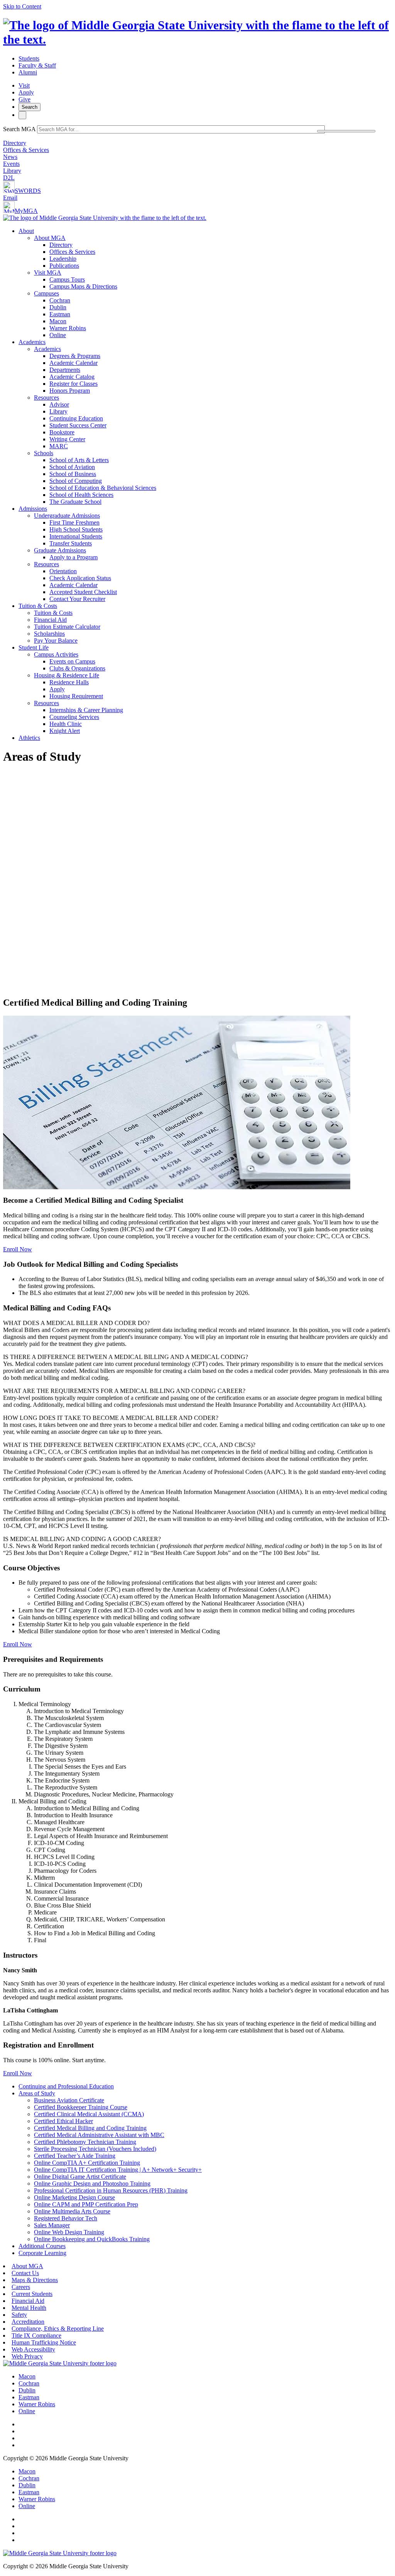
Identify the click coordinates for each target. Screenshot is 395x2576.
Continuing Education (76, 418)
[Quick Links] (22, 115)
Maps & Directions (35, 2280)
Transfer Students (71, 543)
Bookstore (62, 432)
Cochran (60, 300)
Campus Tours (67, 279)
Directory (15, 143)
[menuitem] (205, 283)
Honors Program (70, 391)
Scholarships (49, 634)
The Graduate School (75, 502)
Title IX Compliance (36, 2335)
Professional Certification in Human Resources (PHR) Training (111, 2190)
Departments (65, 370)
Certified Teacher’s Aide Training (75, 2156)
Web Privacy (27, 2356)
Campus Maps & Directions (83, 286)
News (10, 157)
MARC (59, 446)
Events (11, 164)
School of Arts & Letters (79, 460)
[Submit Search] (346, 131)
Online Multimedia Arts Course (72, 2211)
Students (29, 58)
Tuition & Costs (38, 606)
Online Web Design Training (69, 2232)
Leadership (63, 259)
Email (10, 198)
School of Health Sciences (81, 495)
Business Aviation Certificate (69, 2100)
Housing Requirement (76, 696)
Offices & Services (26, 150)
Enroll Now (18, 1249)
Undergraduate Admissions (67, 516)
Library (12, 171)
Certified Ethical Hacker (63, 2121)
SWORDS (28, 191)
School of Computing (76, 481)
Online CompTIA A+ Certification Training (87, 2163)
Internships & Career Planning (86, 710)
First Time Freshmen (74, 522)
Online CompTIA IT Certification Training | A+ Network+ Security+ (118, 2170)
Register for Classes (73, 384)
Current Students (32, 2294)
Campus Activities (56, 654)
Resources (46, 398)
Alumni (28, 72)
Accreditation (28, 2322)
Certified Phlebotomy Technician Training (85, 2142)
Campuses (46, 293)
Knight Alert (65, 731)
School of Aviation (72, 467)
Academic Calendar (73, 363)
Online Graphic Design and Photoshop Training (92, 2184)
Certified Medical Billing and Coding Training (90, 2128)
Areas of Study (37, 2093)
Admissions (33, 509)
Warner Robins (68, 328)
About (26, 231)
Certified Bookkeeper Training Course (81, 2107)
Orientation (63, 571)
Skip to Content (22, 6)
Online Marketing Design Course (74, 2197)
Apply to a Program (73, 557)
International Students (76, 536)
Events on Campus (72, 661)
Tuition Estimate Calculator (67, 627)
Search (30, 107)
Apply (26, 92)
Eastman (60, 314)
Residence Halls (69, 682)
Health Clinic (66, 724)
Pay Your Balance (56, 641)
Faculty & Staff (37, 65)
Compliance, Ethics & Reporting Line (58, 2329)
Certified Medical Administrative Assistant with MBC (99, 2135)
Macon (58, 321)
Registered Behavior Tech (66, 2218)
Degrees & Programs (75, 356)
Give (24, 99)
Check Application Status (80, 578)
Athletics (29, 738)
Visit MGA (48, 273)
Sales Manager (52, 2225)
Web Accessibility (33, 2349)
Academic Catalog (72, 377)
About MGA (50, 238)
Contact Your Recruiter (77, 599)
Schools (44, 453)
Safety (19, 2315)
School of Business (73, 474)
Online (58, 335)
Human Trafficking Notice (44, 2342)
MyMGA (26, 211)
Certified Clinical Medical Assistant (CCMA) (89, 2114)
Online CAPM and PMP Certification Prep (86, 2204)
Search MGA (19, 129)
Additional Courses (42, 2246)
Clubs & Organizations (77, 668)
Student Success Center (78, 425)
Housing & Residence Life (67, 675)
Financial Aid (50, 620)
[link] (60, 2363)
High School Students (76, 529)
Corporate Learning (42, 2253)
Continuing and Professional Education (66, 2086)
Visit (24, 85)
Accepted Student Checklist (83, 592)
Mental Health (29, 2308)
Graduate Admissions (60, 550)
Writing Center (67, 439)
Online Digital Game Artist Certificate (80, 2177)
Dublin (58, 307)
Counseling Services (74, 717)
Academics (32, 342)
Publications (64, 266)
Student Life (34, 647)
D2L (9, 178)
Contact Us (25, 2273)
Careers (21, 2287)
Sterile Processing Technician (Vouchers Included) (95, 2149)
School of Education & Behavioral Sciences (103, 488)
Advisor (59, 404)
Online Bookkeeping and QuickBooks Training (92, 2239)
